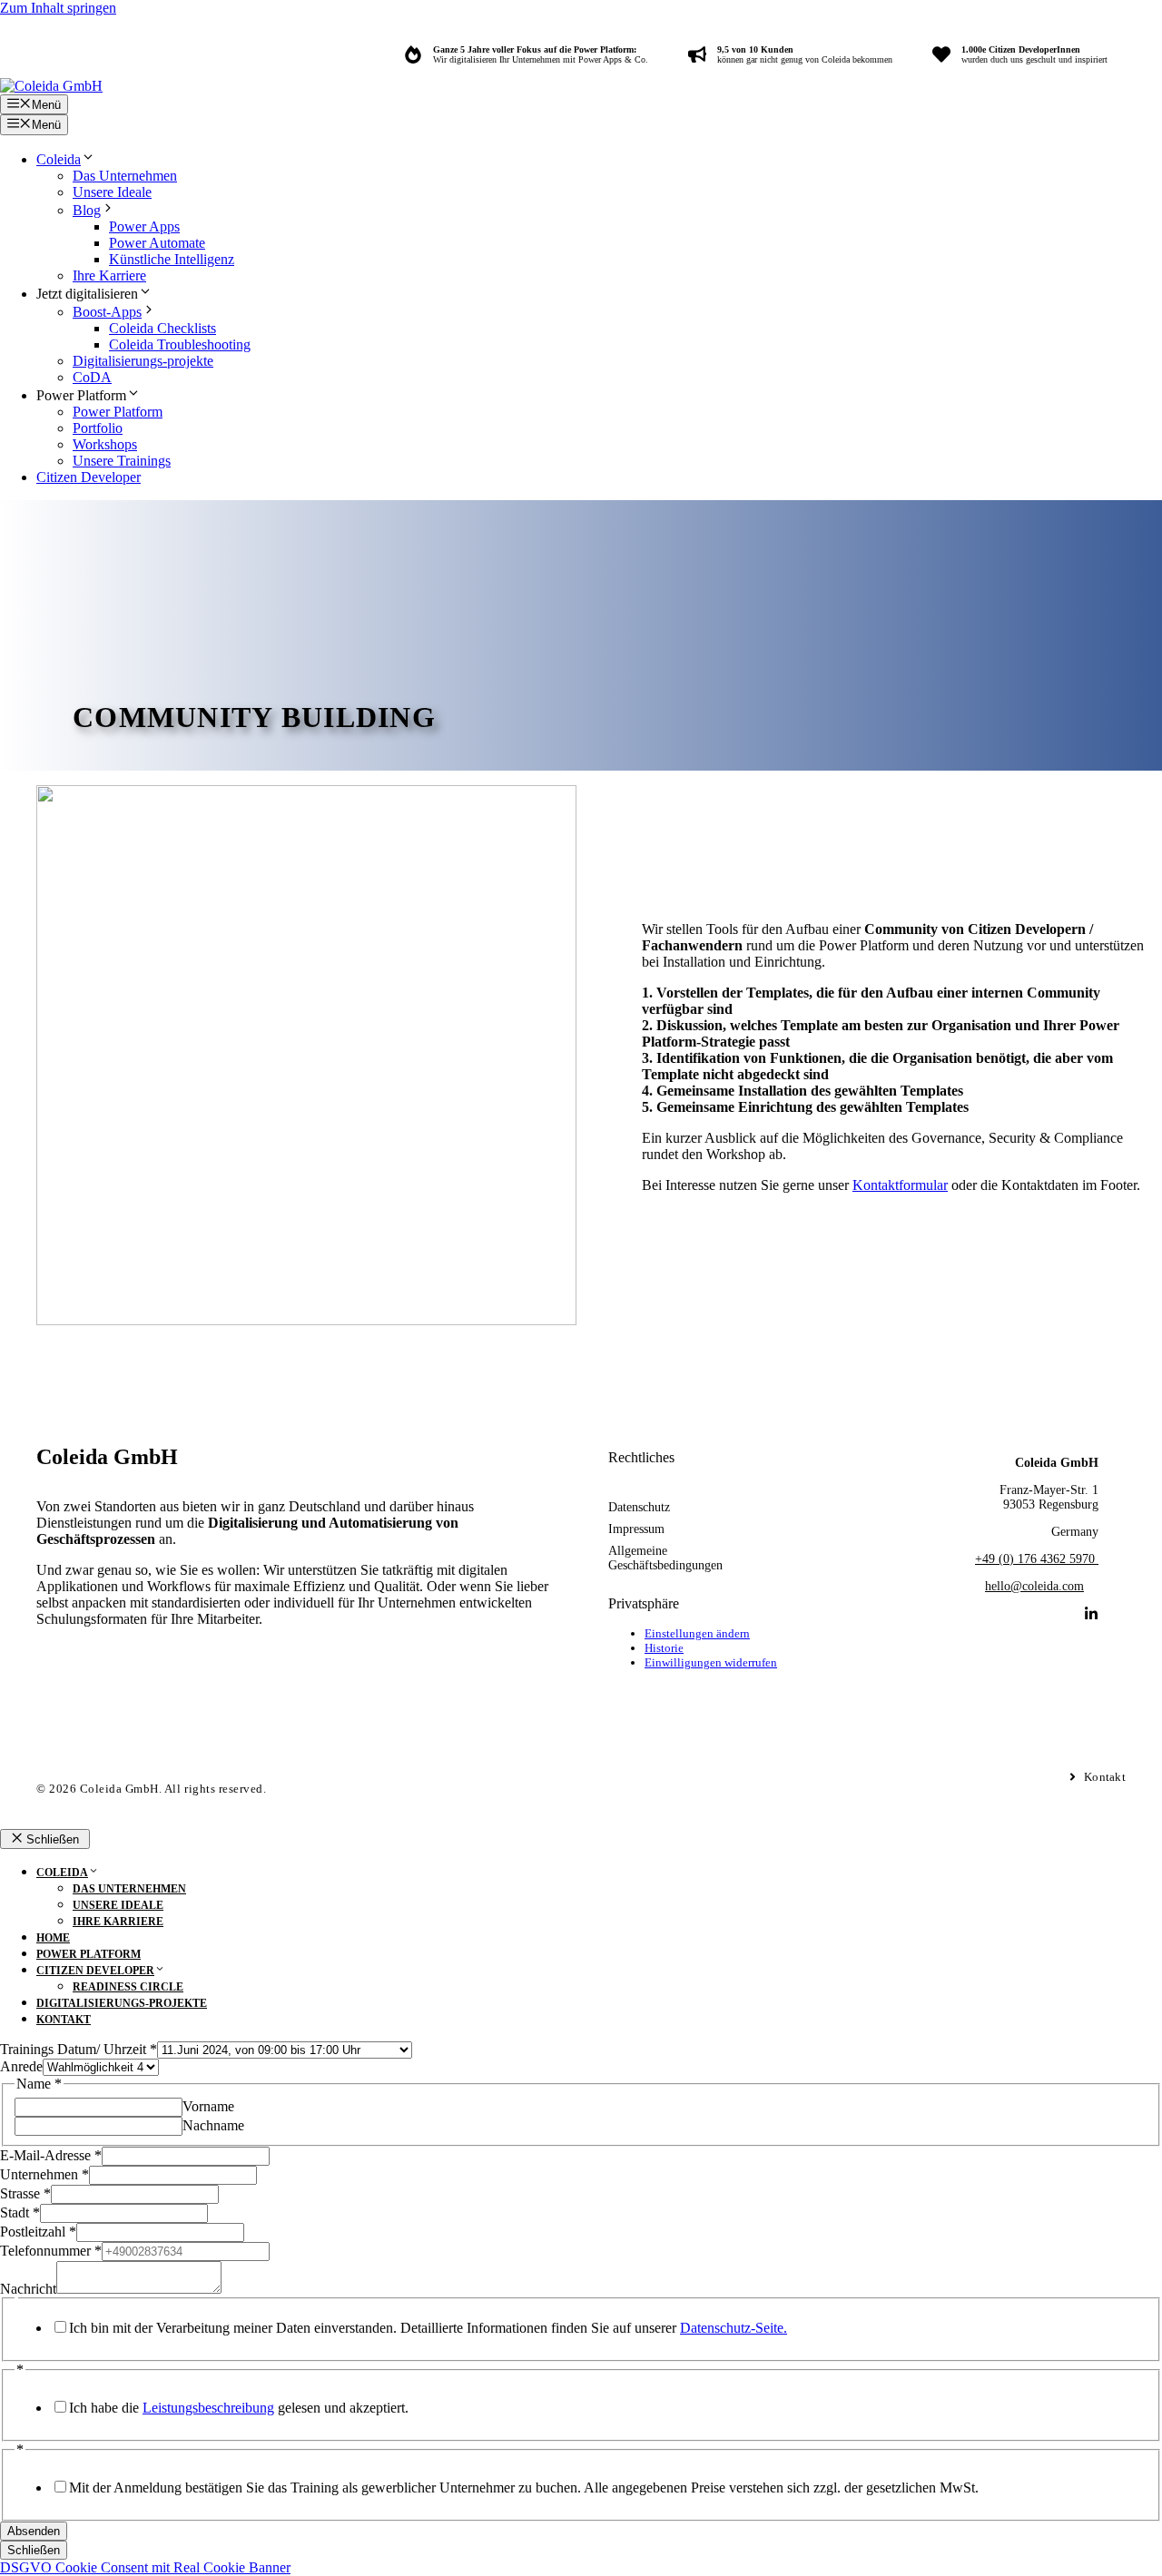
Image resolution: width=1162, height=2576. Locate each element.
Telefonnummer (51, 2251)
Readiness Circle (128, 1987)
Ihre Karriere (109, 275)
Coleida (59, 159)
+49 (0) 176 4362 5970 (1037, 1559)
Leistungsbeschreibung (208, 2408)
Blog (87, 210)
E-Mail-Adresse (51, 2155)
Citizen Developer (89, 477)
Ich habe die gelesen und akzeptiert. (239, 2408)
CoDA (92, 377)
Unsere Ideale (112, 192)
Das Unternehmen (125, 176)
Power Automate (157, 243)
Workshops (105, 444)
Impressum (636, 1529)
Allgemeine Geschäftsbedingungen (665, 1558)
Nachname (213, 2125)
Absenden (34, 2531)
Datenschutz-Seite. (734, 2328)
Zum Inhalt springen (58, 8)
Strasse (25, 2193)
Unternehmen (44, 2174)
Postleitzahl (38, 2232)
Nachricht (28, 2289)
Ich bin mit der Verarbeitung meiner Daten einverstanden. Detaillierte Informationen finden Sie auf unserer (428, 2328)
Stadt (20, 2212)
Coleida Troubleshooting (180, 344)
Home (53, 1938)
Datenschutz (639, 1507)
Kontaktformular (900, 1185)
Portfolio (98, 428)
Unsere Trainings (122, 461)
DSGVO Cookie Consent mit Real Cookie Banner (145, 2567)
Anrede (21, 2066)
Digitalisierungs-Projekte (122, 2003)
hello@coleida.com (1034, 1586)
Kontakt (64, 2020)
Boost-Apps (107, 312)
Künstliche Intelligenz (172, 259)
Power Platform (118, 412)
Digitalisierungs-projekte (143, 361)
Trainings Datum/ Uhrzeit (79, 2049)
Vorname (208, 2106)
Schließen (34, 2550)
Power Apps (144, 226)
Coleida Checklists (162, 328)
